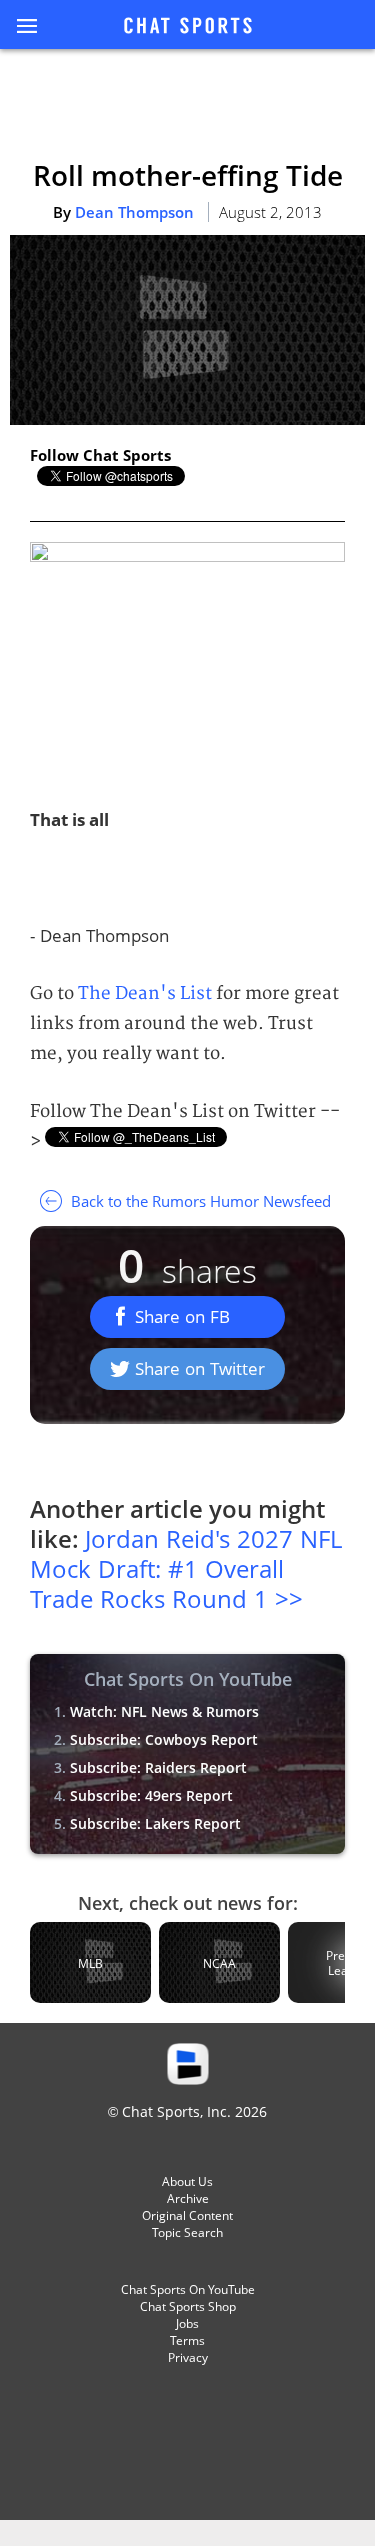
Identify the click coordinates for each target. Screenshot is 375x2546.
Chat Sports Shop (188, 2306)
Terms (187, 2340)
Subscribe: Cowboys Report (164, 1739)
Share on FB (182, 1316)
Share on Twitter (200, 1368)
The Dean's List (145, 993)
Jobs (187, 2323)
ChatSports (188, 27)
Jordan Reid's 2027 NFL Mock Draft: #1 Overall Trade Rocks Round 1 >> (186, 1568)
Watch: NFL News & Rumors (164, 1711)
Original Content (187, 2215)
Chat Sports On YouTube (188, 2289)
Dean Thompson (134, 212)
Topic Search (187, 2232)
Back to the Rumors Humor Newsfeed (199, 1201)
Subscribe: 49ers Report (151, 1795)
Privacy (188, 2357)
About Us (187, 2181)
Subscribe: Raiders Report (158, 1767)
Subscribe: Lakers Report (155, 1823)
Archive (188, 2198)
